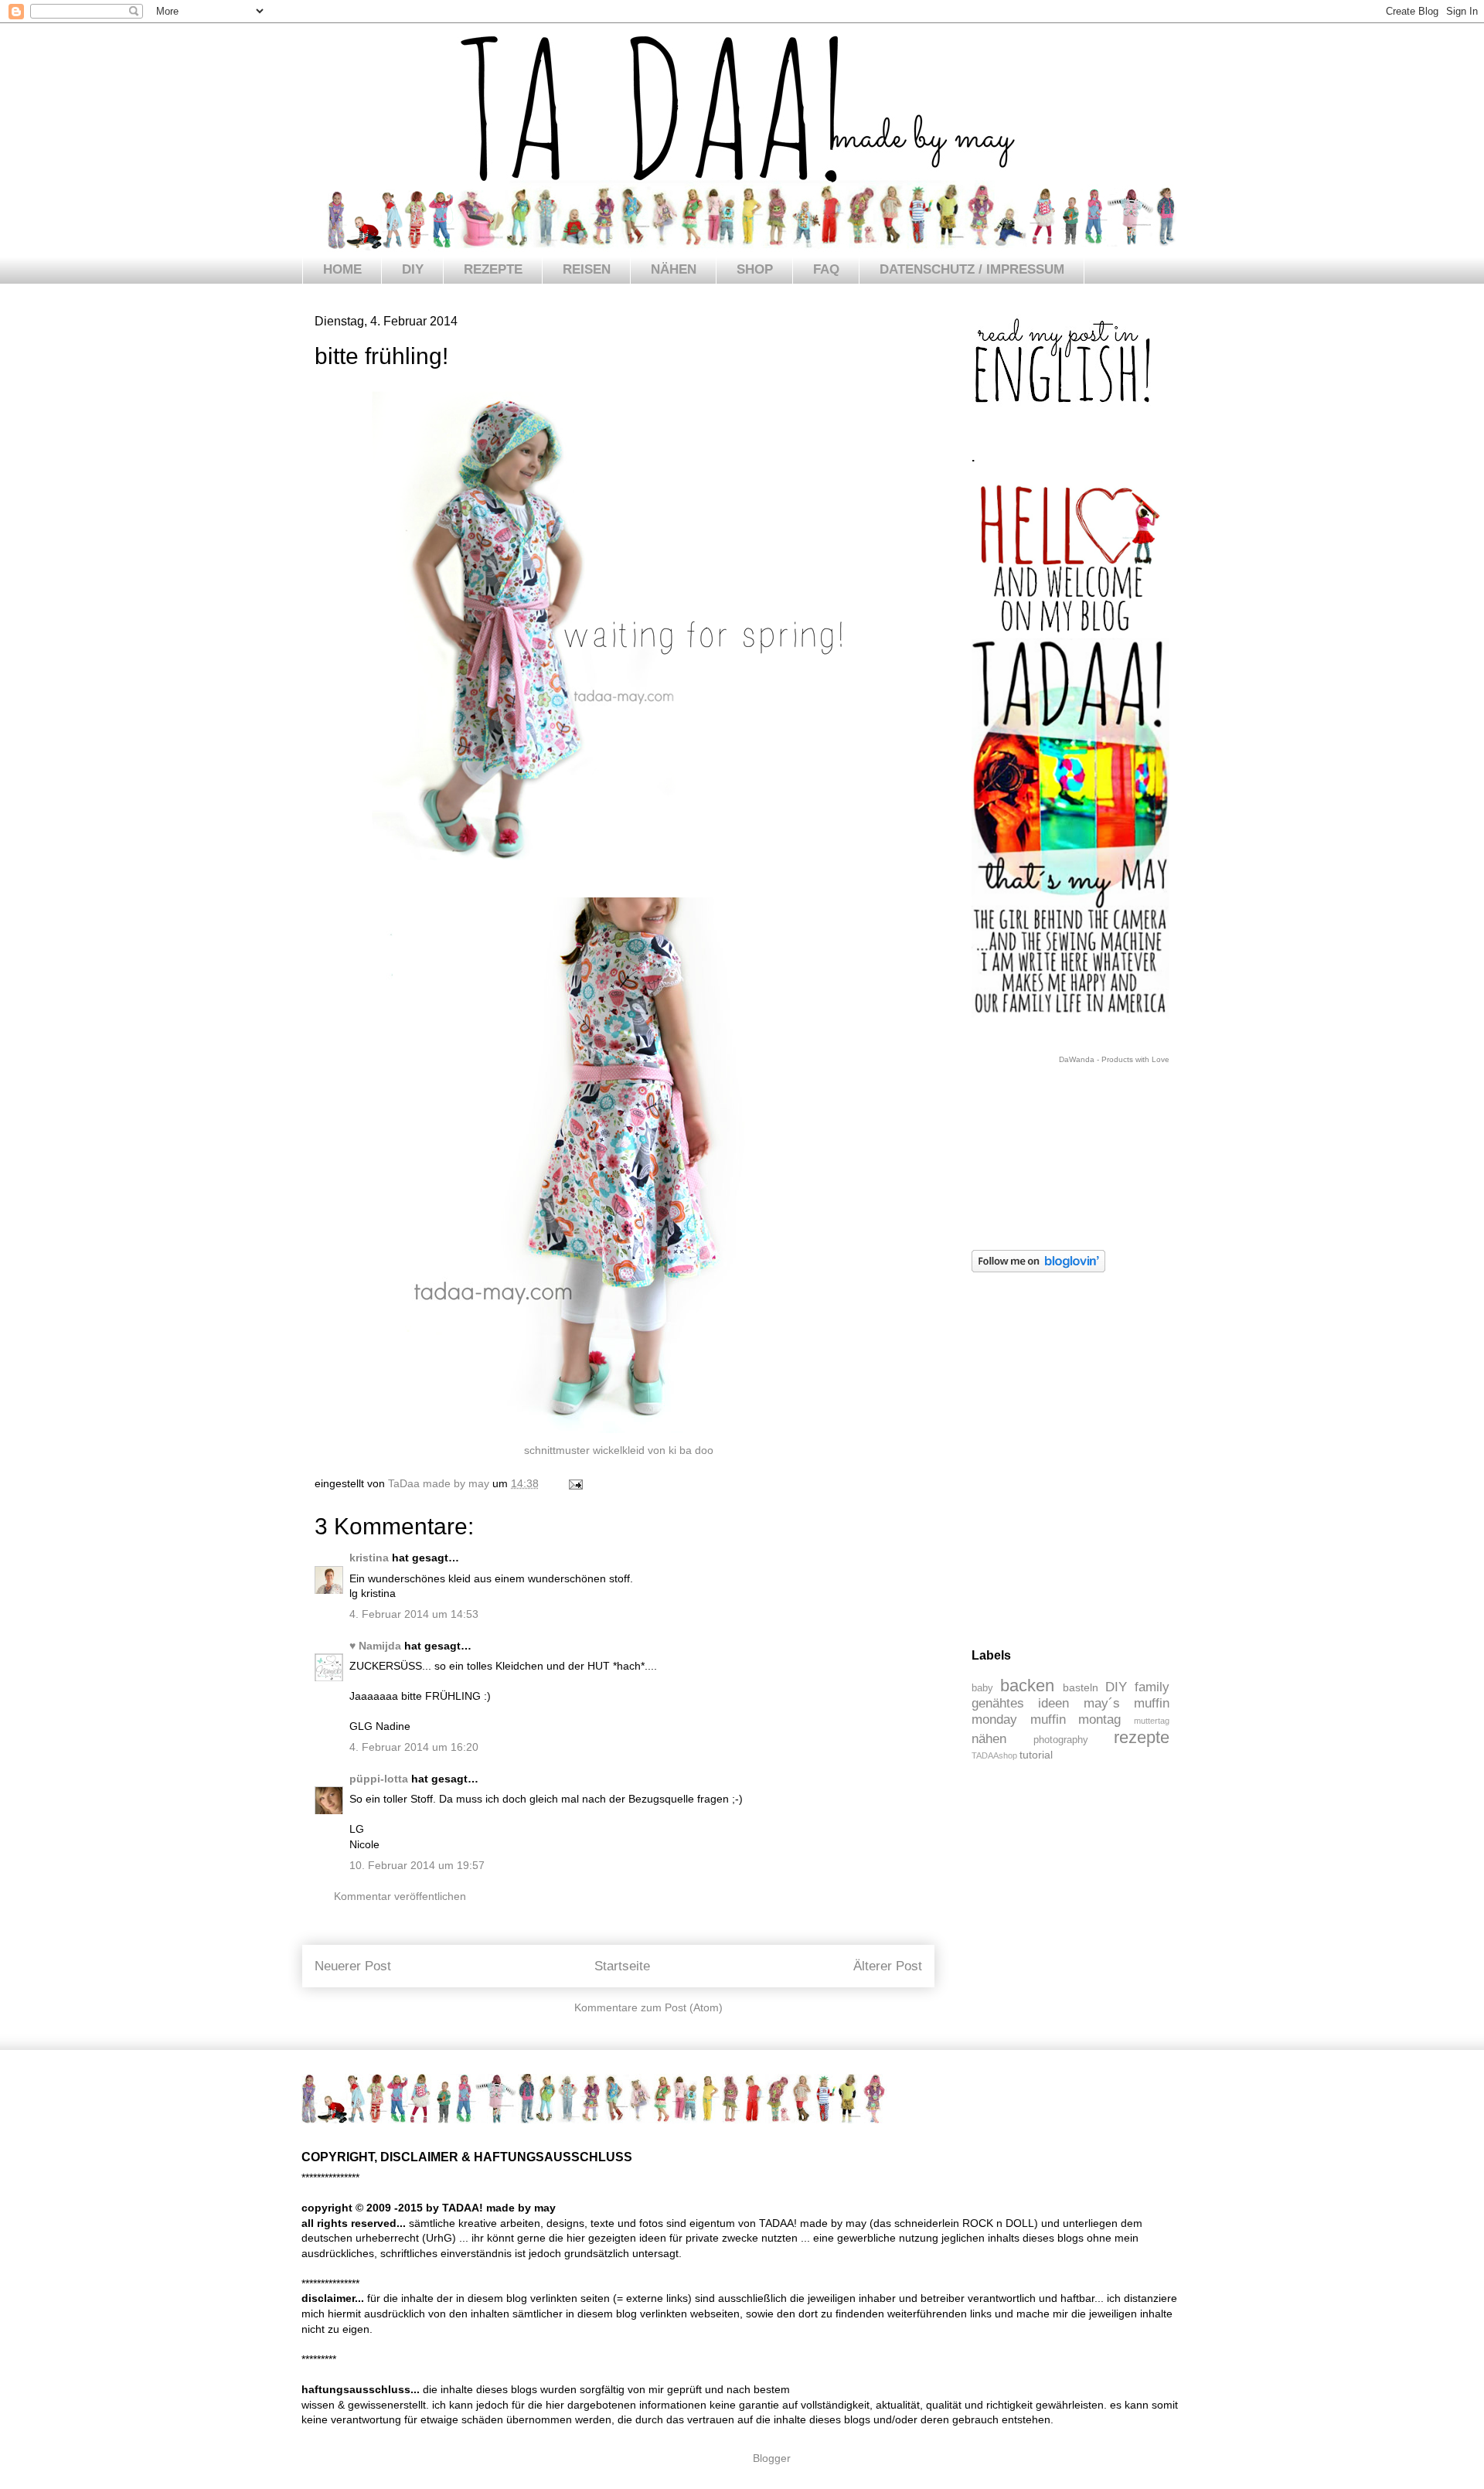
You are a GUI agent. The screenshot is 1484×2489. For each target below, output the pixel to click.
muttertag (1152, 1721)
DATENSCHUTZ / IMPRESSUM (972, 269)
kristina (369, 1558)
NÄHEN (674, 269)
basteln (1081, 1687)
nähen (989, 1739)
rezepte (1142, 1737)
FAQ (826, 269)
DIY (413, 269)
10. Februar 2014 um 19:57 (417, 1865)
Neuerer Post (353, 1966)
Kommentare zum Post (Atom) (648, 2007)
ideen (1053, 1703)
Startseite (622, 1966)
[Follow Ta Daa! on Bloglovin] (1038, 1268)
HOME (342, 269)
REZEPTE (493, 269)
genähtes (998, 1703)
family (1152, 1687)
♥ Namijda (375, 1646)
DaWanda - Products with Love (1114, 1059)
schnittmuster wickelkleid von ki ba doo (619, 1450)
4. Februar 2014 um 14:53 (414, 1614)
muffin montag (1076, 1719)
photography (1061, 1740)
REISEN (587, 269)
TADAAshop (994, 1755)
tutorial (1036, 1755)
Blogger (771, 2458)
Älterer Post (888, 1966)
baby (982, 1688)
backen (1027, 1685)
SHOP (755, 269)
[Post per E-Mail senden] (575, 1483)
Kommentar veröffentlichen (400, 1896)
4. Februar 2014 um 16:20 (414, 1747)
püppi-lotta (379, 1779)
